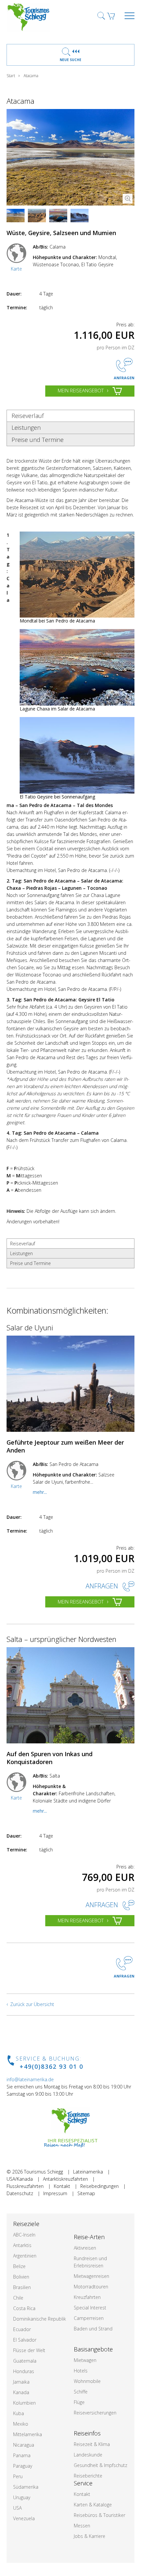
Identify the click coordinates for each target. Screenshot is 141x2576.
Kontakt (62, 2186)
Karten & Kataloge (93, 2505)
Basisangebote (93, 2349)
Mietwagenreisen (91, 2276)
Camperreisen (89, 2318)
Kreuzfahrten (87, 2297)
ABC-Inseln (24, 2235)
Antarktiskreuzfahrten (65, 2179)
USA (17, 2508)
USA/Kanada (20, 2179)
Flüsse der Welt (29, 2350)
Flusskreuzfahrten (25, 2186)
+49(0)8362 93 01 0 (51, 2066)
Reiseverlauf (28, 416)
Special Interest (90, 2308)
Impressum (55, 2193)
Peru (18, 2476)
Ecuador (22, 2329)
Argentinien (25, 2256)
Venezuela (24, 2518)
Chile (18, 2298)
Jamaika (21, 2382)
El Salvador (25, 2340)
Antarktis (22, 2245)
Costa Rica (24, 2308)
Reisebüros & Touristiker (100, 2515)
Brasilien (22, 2287)
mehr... (40, 1492)
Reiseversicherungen (95, 2413)
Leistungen (26, 427)
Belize (19, 2266)
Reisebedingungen (100, 2186)
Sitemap (86, 2193)
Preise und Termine (38, 440)
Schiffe (81, 2392)
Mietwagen (85, 2360)
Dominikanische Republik (40, 2319)
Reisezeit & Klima (92, 2444)
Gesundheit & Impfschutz (101, 2465)
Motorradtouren (91, 2287)
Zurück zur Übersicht (32, 2004)
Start (11, 76)
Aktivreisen (85, 2248)
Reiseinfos (87, 2433)
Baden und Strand (93, 2329)
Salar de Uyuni (30, 1327)
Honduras (24, 2371)
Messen (82, 2526)
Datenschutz (20, 2193)
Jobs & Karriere (90, 2536)
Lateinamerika (88, 2172)
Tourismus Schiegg (43, 2172)
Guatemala (25, 2361)
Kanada (21, 2392)
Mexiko (21, 2424)
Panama (22, 2455)
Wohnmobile (87, 2381)
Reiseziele (26, 2224)
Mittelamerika (28, 2434)
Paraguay (23, 2466)
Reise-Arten (89, 2237)
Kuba (19, 2413)
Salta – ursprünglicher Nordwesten (61, 1639)
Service (83, 2483)
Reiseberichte (88, 2476)
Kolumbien (24, 2403)
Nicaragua (24, 2445)
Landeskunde (88, 2455)
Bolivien (21, 2277)
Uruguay (22, 2497)
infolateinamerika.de (30, 2079)
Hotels (81, 2371)
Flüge (79, 2402)
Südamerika (26, 2487)
